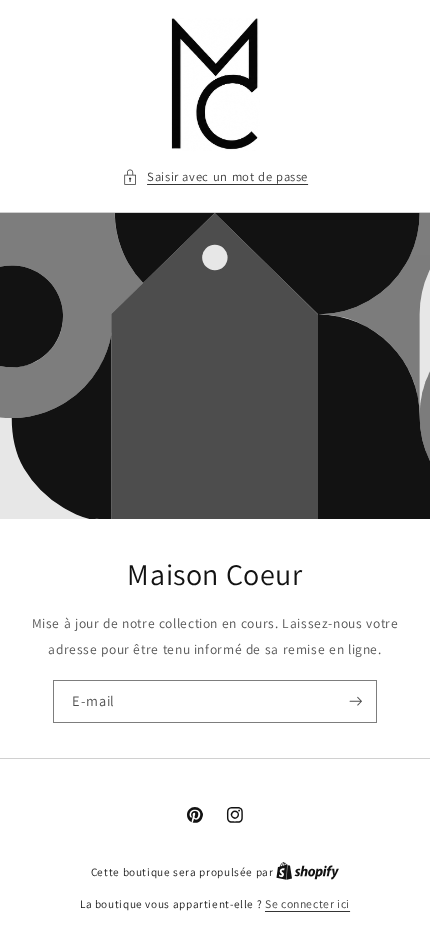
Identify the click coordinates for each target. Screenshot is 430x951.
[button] (215, 177)
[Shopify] (307, 871)
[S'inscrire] (356, 701)
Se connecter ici (307, 903)
